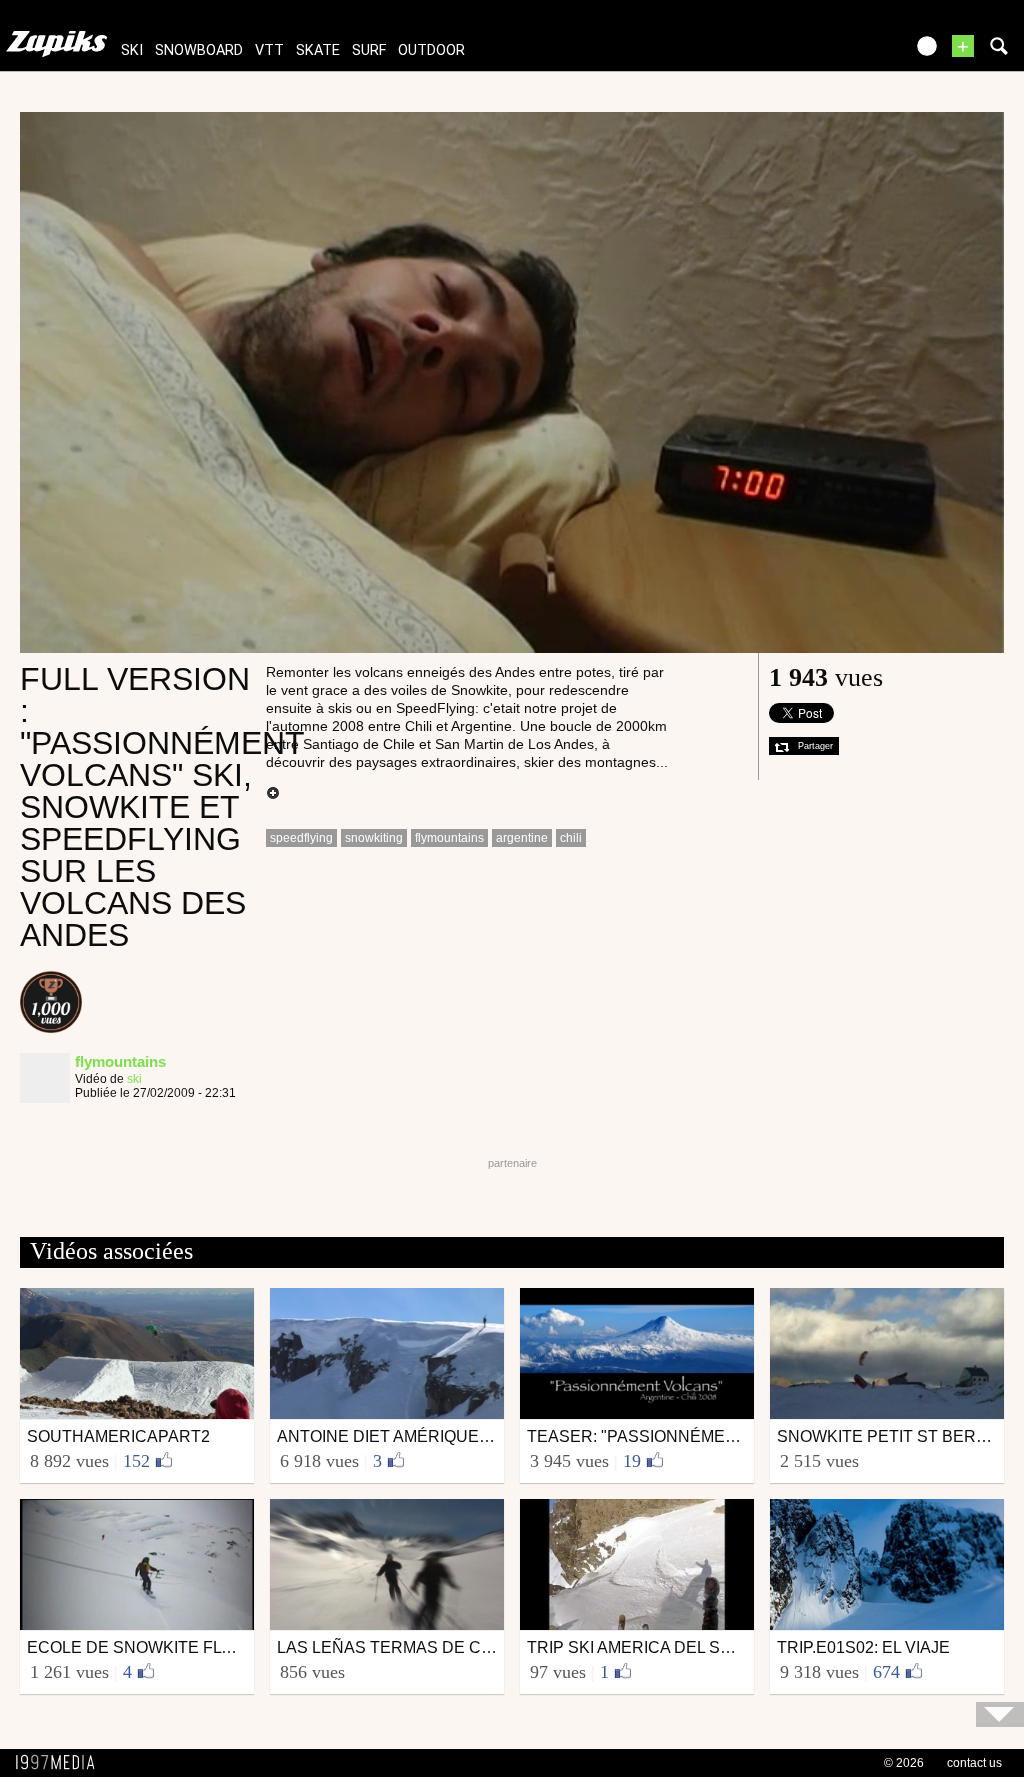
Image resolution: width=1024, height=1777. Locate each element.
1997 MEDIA (61, 1763)
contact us (974, 1763)
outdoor (431, 50)
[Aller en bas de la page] (1000, 1714)
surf (369, 50)
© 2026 (904, 1763)
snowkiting (374, 838)
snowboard (199, 50)
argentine (522, 838)
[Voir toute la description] (273, 794)
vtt (269, 50)
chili (571, 838)
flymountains (449, 838)
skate (318, 50)
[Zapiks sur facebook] (846, 52)
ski (132, 50)
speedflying (301, 838)
